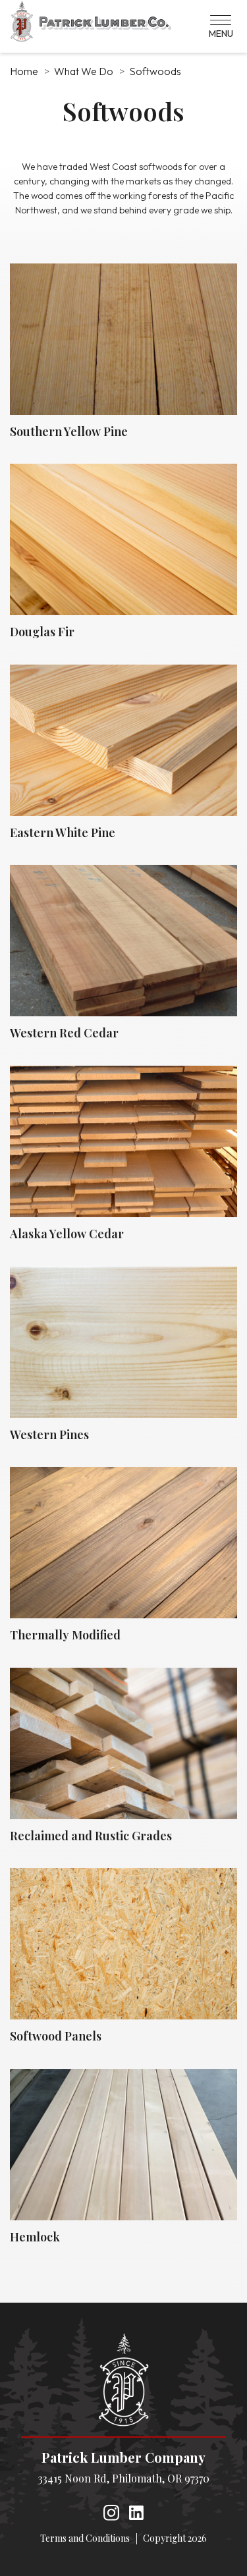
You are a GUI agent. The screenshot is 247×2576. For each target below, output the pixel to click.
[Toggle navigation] (221, 26)
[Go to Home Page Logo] (123, 2380)
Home (24, 71)
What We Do (84, 71)
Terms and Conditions (85, 2538)
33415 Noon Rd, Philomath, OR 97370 (124, 2478)
